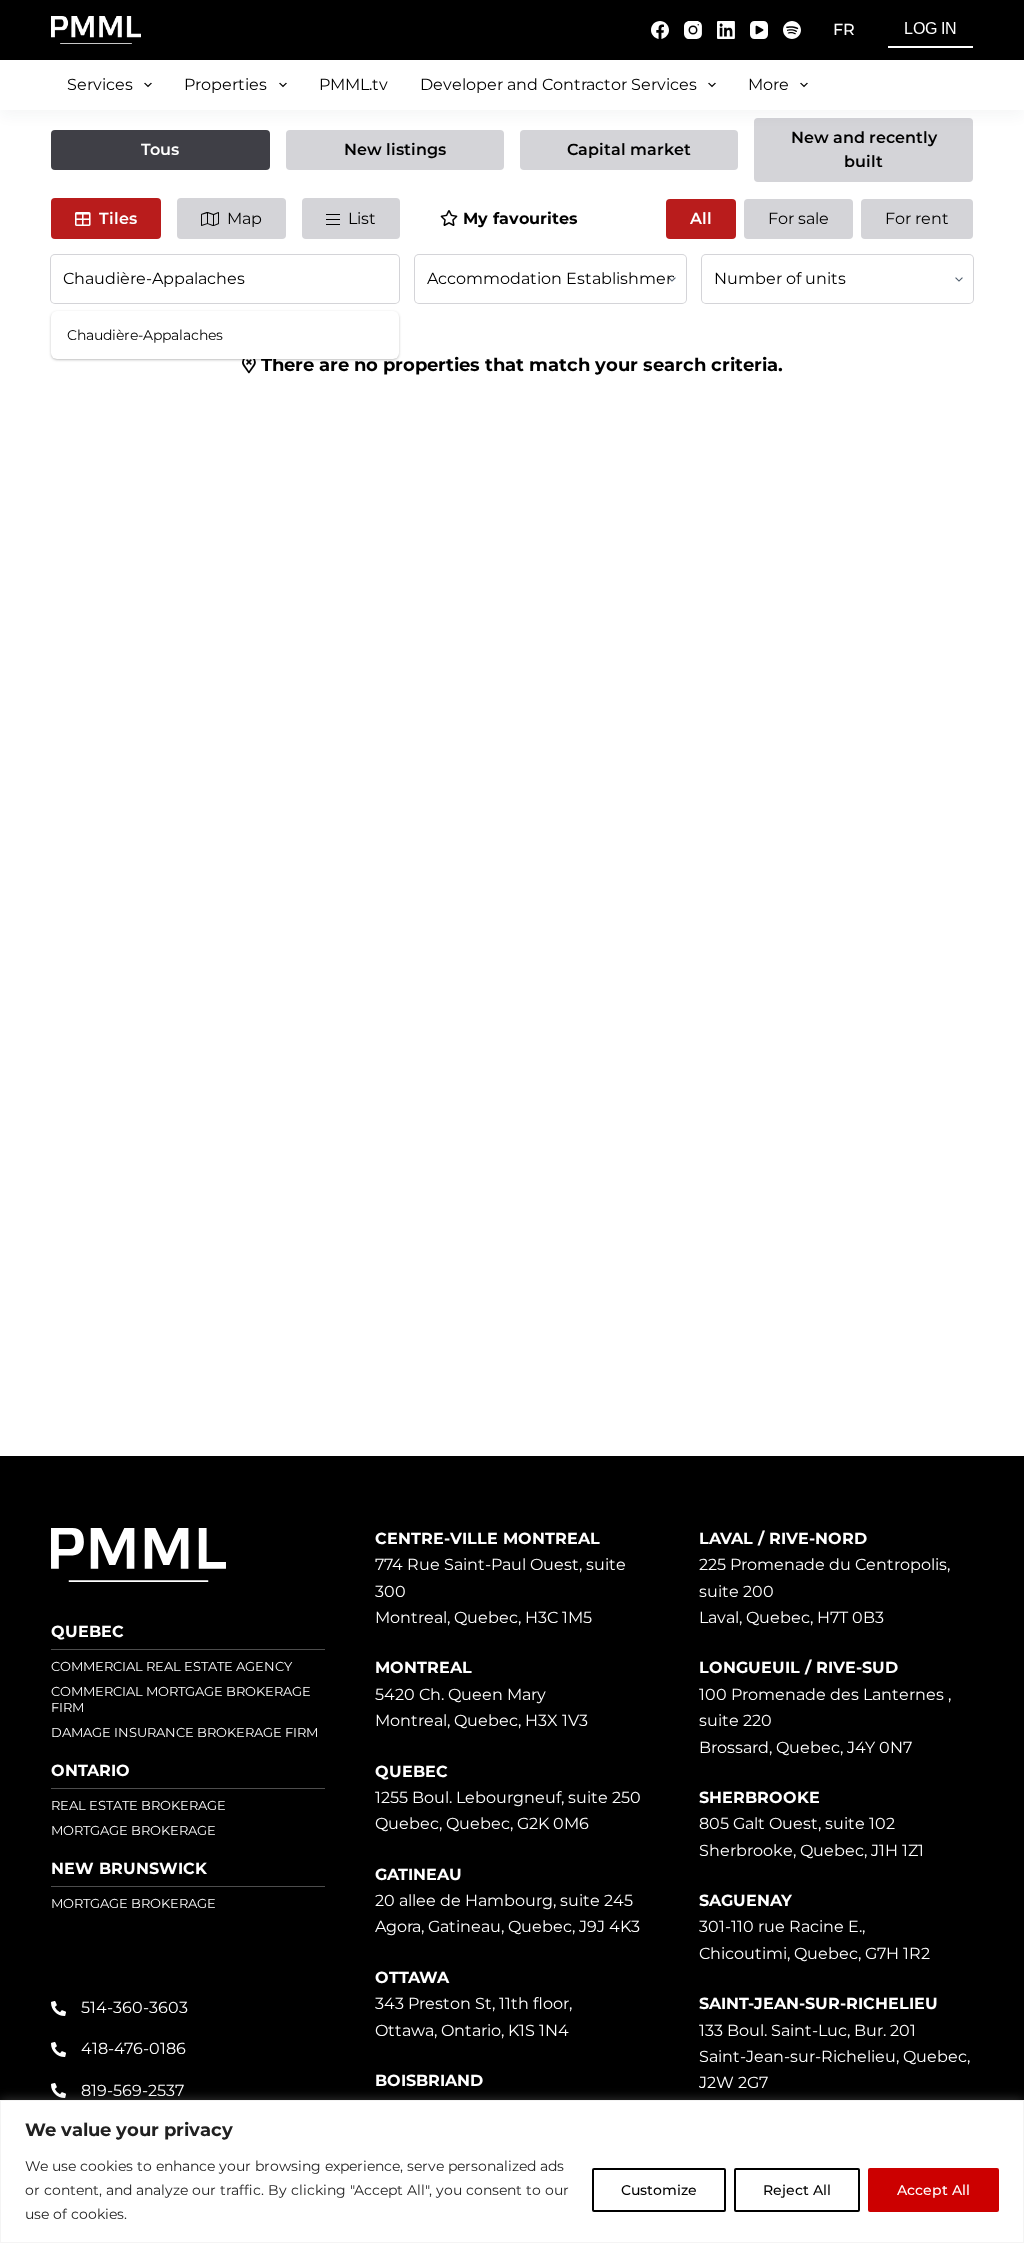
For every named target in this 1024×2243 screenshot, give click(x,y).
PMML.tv (353, 84)
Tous (160, 149)
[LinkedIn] (726, 30)
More (768, 84)
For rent (917, 218)
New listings (395, 149)
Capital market (629, 149)
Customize (659, 2190)
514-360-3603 (134, 2007)
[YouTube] (759, 30)
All (701, 218)
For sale (798, 218)
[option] (225, 335)
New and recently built (864, 149)
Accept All (933, 2190)
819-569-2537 (132, 2090)
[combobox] (225, 279)
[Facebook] (660, 30)
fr (844, 29)
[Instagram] (693, 30)
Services (100, 84)
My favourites (520, 218)
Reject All (797, 2190)
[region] (512, 2171)
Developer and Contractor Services (558, 84)
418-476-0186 (133, 2048)
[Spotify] (792, 30)
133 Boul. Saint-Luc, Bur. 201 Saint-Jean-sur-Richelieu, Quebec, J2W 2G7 (834, 2057)
